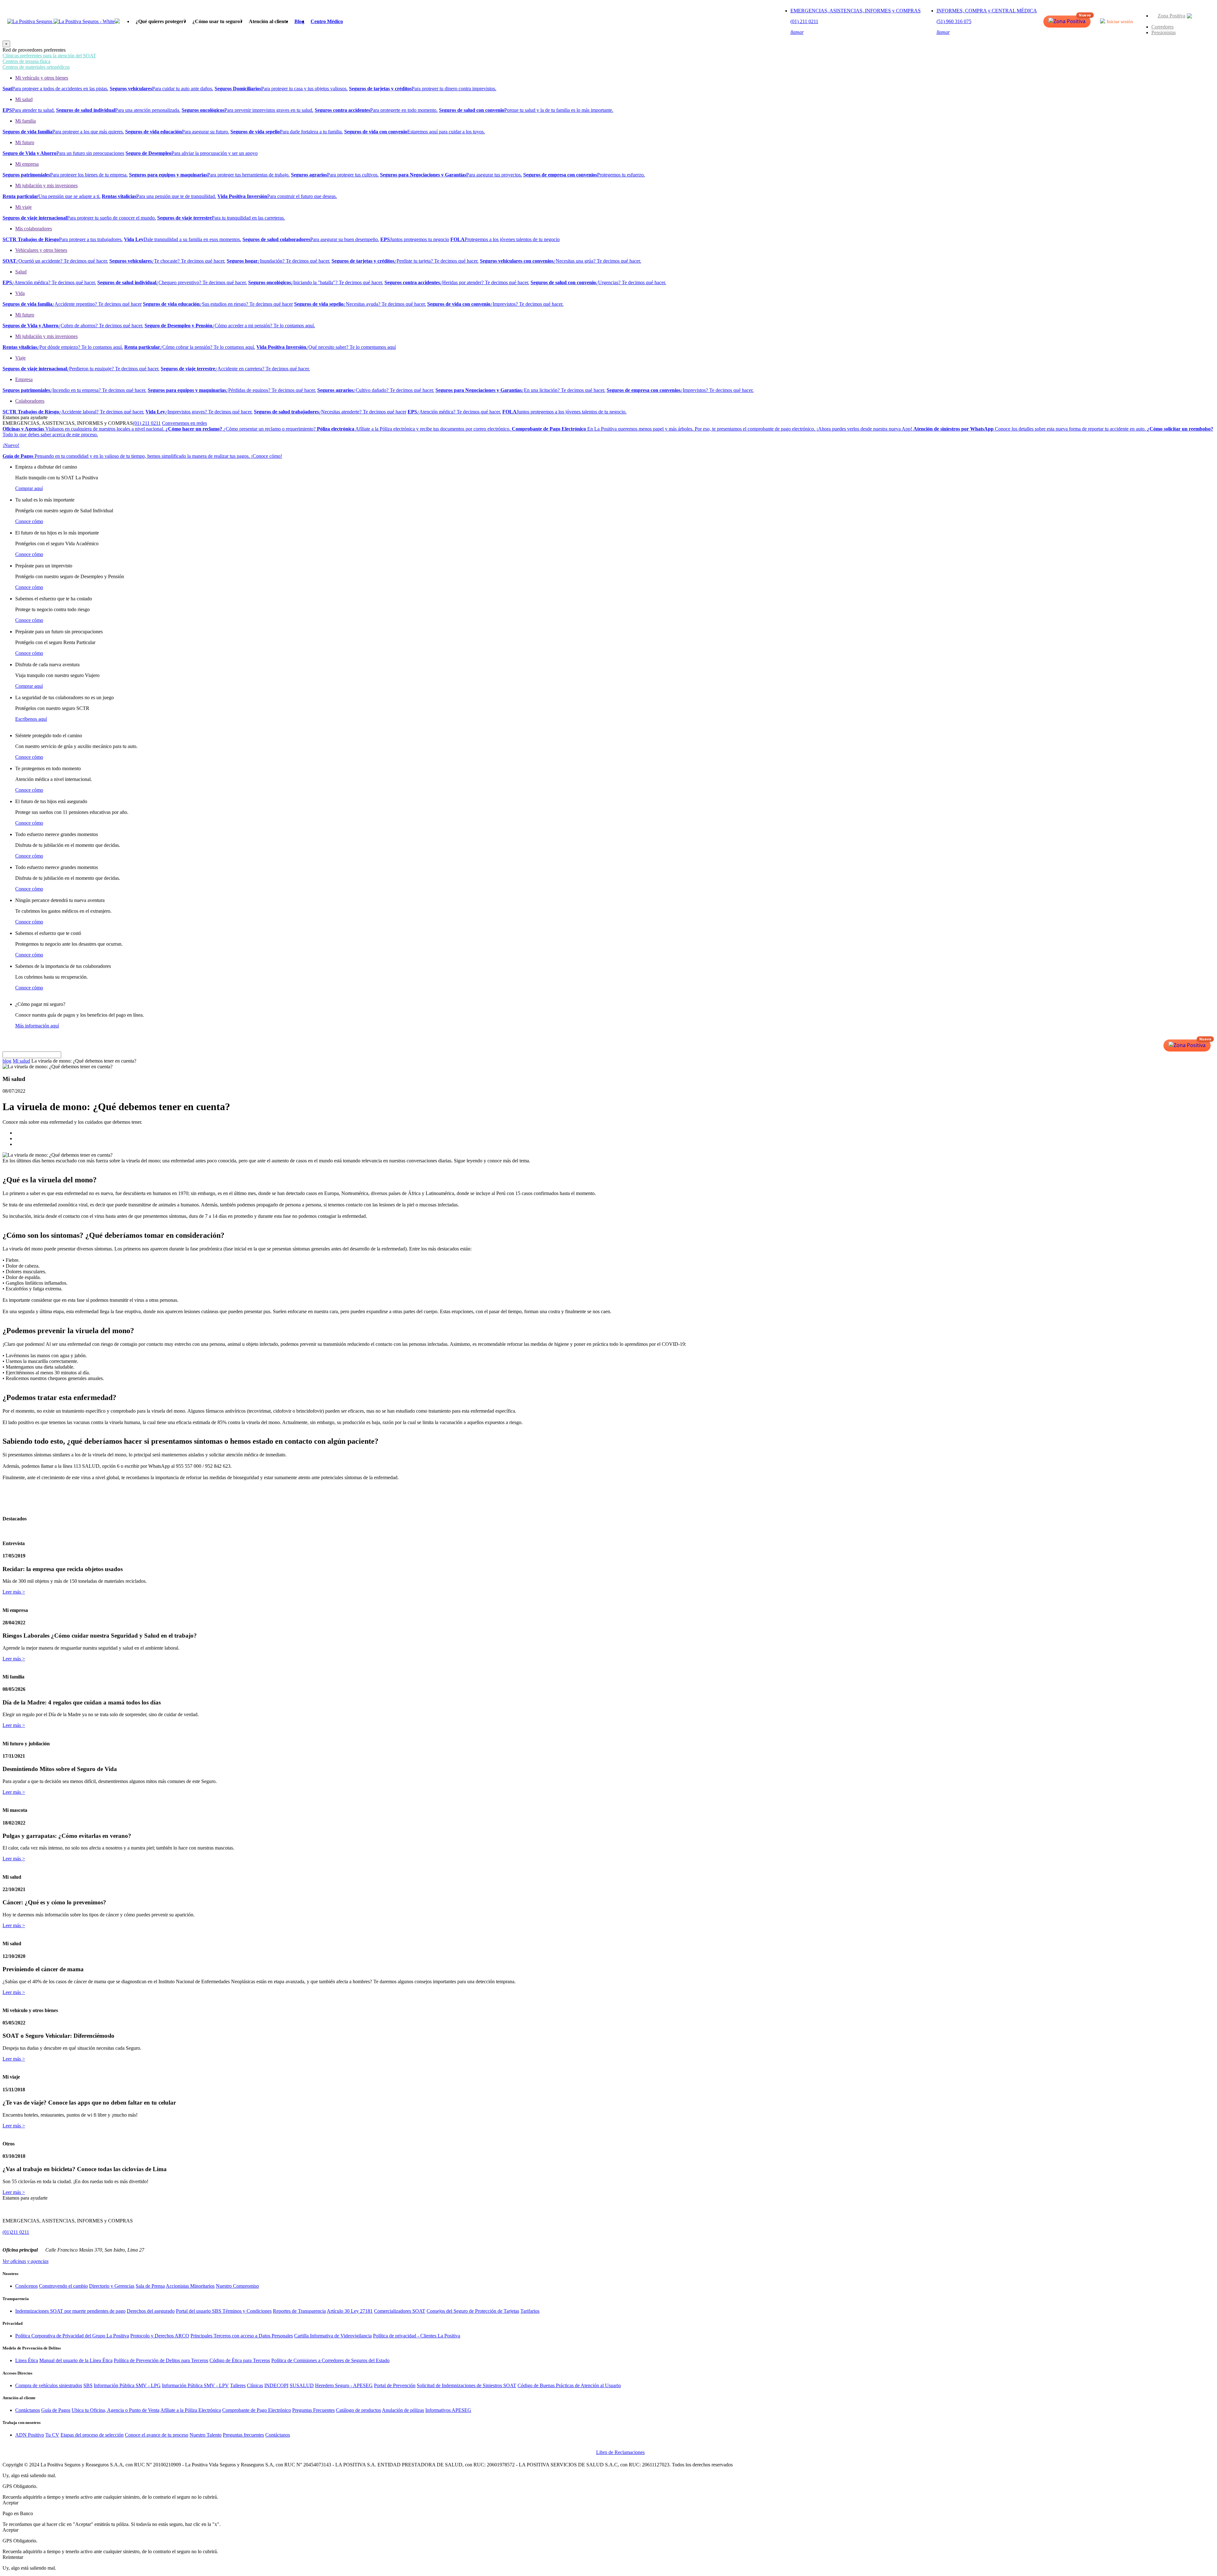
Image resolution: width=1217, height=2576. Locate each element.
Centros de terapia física (26, 61)
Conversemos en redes (184, 423)
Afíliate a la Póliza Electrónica (191, 2410)
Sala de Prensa (150, 2286)
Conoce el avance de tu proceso (157, 2435)
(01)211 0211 (16, 2232)
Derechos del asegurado (151, 2311)
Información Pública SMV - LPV (195, 2385)
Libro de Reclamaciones (620, 2452)
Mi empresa (27, 164)
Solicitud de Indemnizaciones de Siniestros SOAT (467, 2385)
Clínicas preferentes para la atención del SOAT (49, 56)
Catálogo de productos (358, 2410)
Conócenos (26, 2286)
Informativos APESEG (448, 2410)
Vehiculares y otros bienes (41, 250)
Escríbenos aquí (31, 719)
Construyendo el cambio (63, 2286)
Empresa (24, 379)
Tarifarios (530, 2311)
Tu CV (52, 2435)
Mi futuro (25, 142)
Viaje (20, 358)
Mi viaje (23, 207)
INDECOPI (276, 2385)
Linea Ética (27, 2360)
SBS (88, 2385)
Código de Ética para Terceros (240, 2360)
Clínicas (255, 2385)
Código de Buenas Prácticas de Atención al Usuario (569, 2385)
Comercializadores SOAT (400, 2311)
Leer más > (14, 1592)
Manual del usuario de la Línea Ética (76, 2360)
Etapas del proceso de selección (92, 2435)
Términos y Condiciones (247, 2311)
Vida (20, 293)
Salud (21, 272)
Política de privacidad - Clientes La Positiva (417, 2336)
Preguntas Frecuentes (313, 2410)
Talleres (238, 2385)
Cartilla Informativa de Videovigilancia (333, 2336)
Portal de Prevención (395, 2385)
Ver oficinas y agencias (26, 2261)
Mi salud (24, 99)
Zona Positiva (1172, 16)
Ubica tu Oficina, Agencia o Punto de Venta (116, 2410)
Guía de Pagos (56, 2410)
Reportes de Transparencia (299, 2311)
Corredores (1162, 27)
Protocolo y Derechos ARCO (160, 2336)
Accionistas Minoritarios (190, 2286)
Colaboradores (30, 401)
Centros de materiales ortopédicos (36, 67)
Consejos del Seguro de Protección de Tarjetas (473, 2311)
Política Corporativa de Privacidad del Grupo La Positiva (72, 2336)
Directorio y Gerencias (112, 2286)
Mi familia (26, 121)
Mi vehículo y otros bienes (42, 78)
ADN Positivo (30, 2435)
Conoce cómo (29, 521)
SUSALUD (302, 2385)
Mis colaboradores (34, 229)
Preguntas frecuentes (243, 2435)
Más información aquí (37, 1026)
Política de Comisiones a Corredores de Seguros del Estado (330, 2360)
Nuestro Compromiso (237, 2286)
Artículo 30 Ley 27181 (350, 2311)
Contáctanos (28, 2410)
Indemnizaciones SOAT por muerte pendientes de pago (70, 2311)
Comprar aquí (29, 488)
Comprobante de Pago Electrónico (257, 2410)
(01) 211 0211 (147, 423)
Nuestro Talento (206, 2435)
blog (7, 1061)
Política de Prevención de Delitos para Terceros (161, 2360)
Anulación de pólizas (403, 2410)
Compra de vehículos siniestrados (49, 2385)
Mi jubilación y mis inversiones (46, 185)
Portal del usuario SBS (199, 2311)
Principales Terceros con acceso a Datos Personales (242, 2336)
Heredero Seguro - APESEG (344, 2385)
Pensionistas (1164, 32)
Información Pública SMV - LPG (127, 2385)
